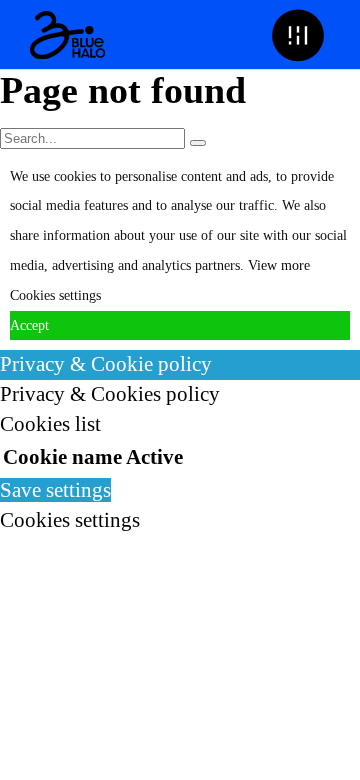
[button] (297, 34)
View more (279, 265)
